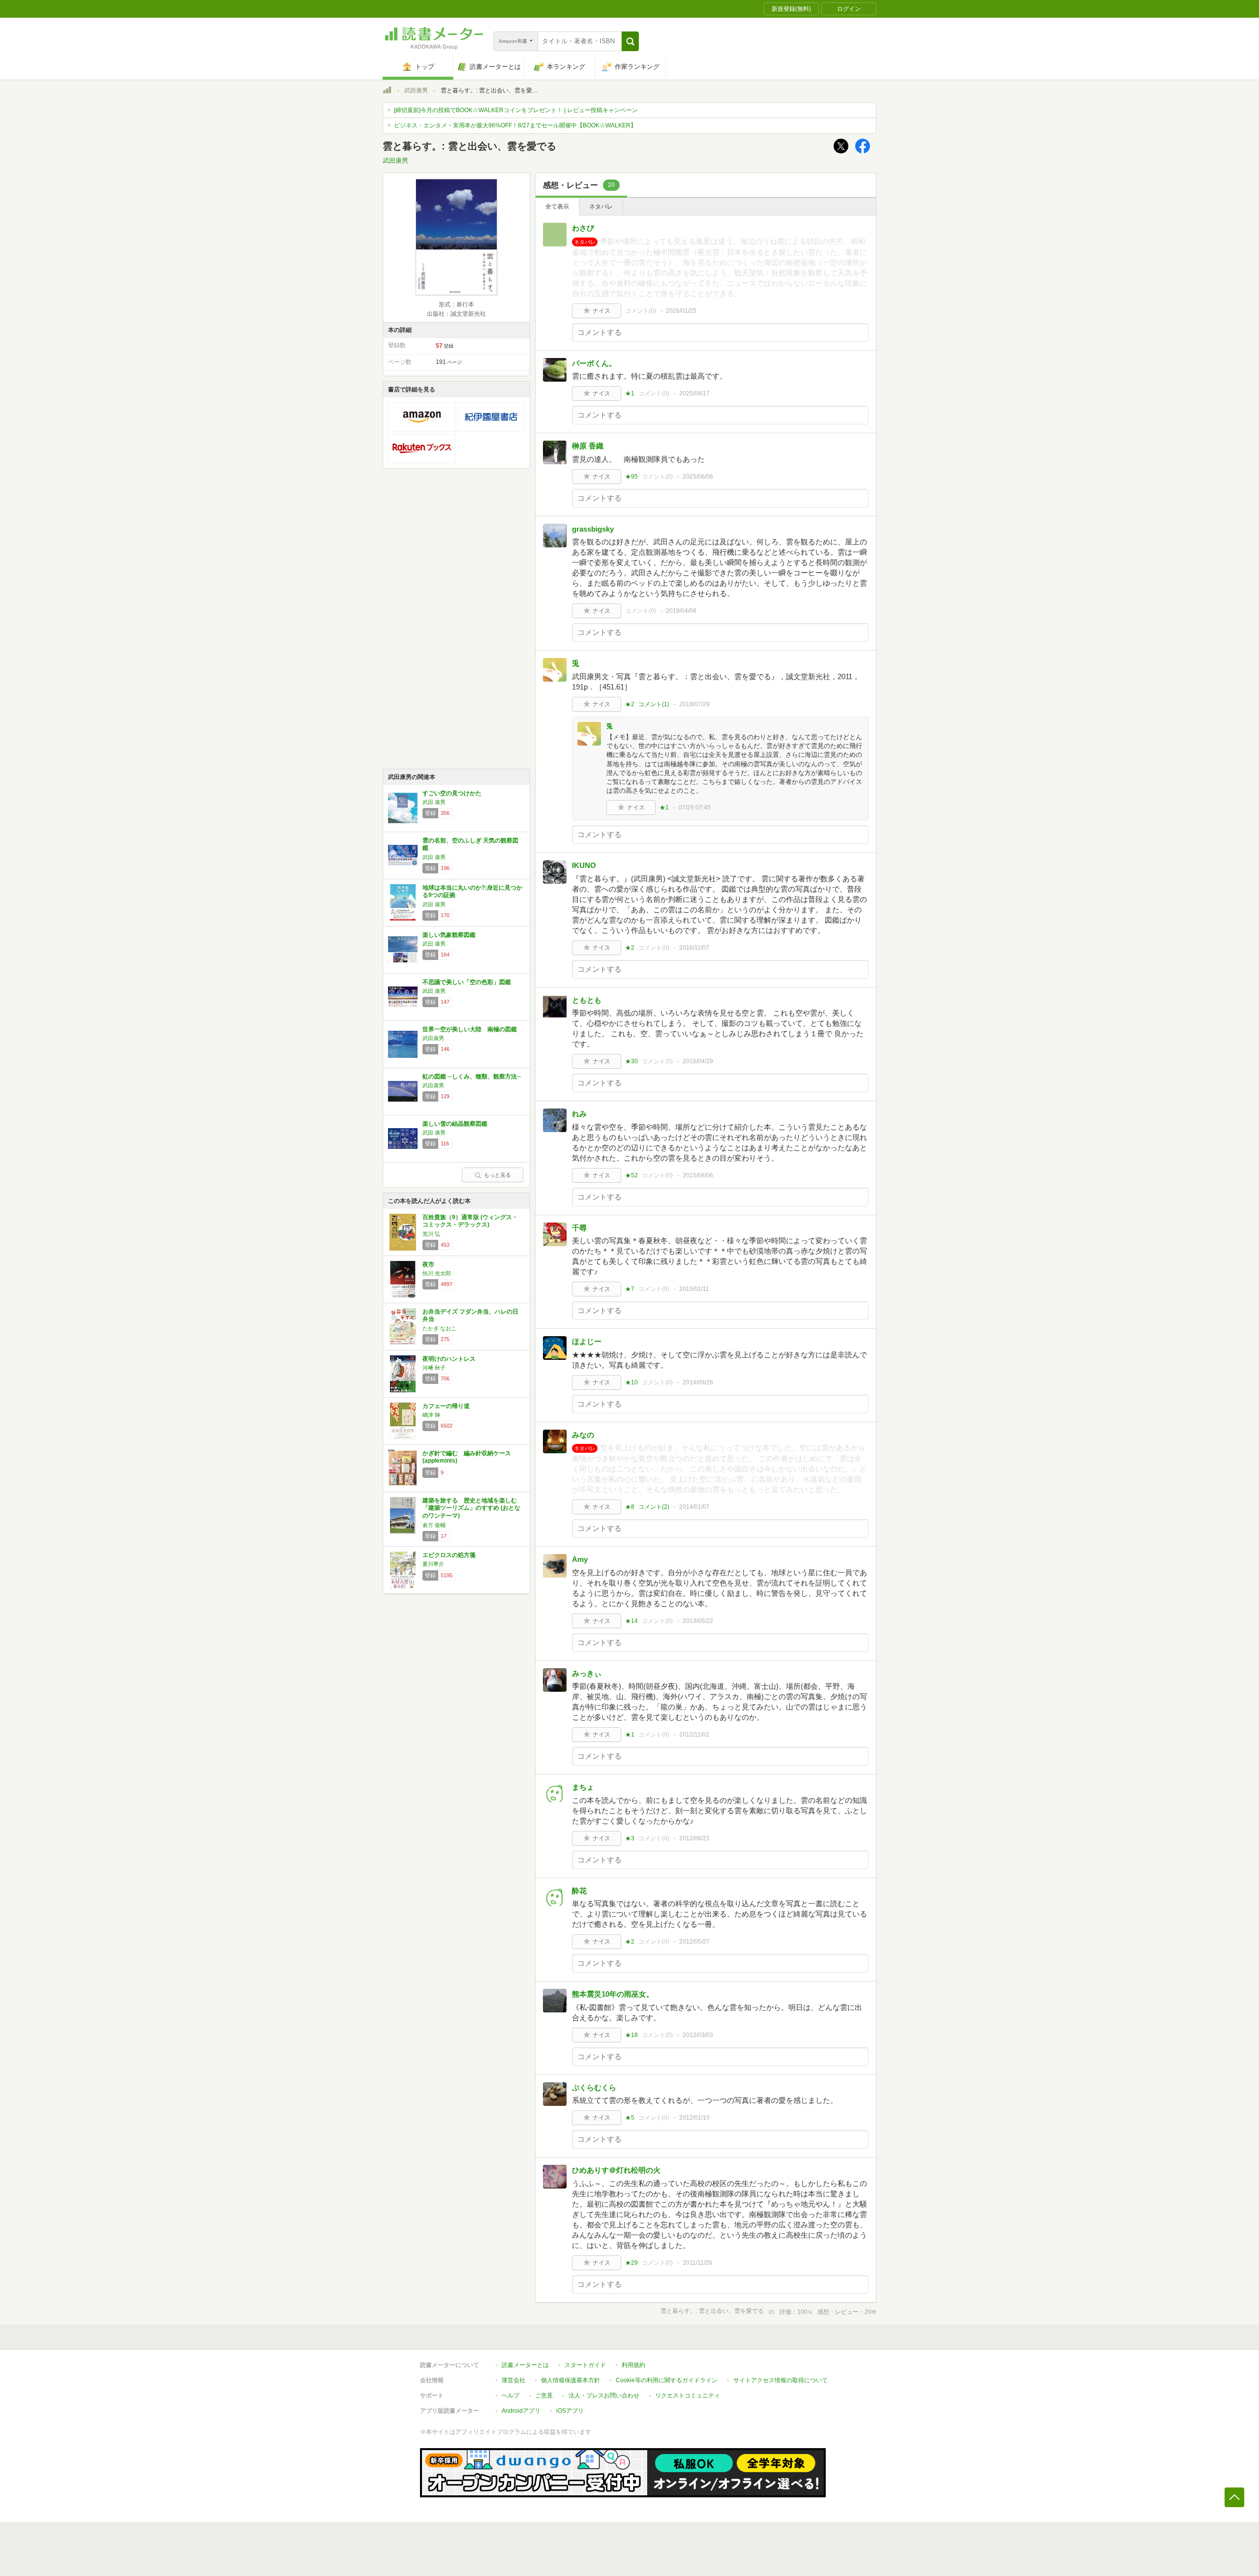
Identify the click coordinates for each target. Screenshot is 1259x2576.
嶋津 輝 (431, 1415)
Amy (580, 1559)
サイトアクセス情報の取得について (780, 2380)
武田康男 (416, 90)
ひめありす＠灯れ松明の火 (616, 2170)
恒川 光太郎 (437, 1273)
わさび (583, 228)
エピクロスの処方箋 (449, 1555)
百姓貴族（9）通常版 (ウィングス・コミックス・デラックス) (470, 1221)
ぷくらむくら (594, 2087)
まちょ (583, 1787)
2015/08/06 (698, 1175)
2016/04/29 (698, 1061)
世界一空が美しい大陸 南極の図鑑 (470, 1029)
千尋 (579, 1228)
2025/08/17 (694, 393)
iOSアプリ (570, 2411)
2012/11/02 (694, 1735)
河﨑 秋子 (434, 1368)
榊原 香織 (588, 446)
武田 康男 (434, 802)
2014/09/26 (698, 1382)
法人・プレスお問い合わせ (604, 2396)
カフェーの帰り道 (446, 1406)
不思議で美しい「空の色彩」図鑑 (467, 982)
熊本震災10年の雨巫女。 (613, 1994)
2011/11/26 (697, 2263)
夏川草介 (433, 1564)
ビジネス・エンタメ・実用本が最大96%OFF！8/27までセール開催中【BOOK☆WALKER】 (515, 125)
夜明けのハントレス (449, 1359)
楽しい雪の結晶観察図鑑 (455, 1124)
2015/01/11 (694, 1289)
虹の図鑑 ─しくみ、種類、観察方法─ (472, 1077)
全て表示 (557, 207)
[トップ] (387, 91)
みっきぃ (587, 1673)
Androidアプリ (521, 2411)
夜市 (428, 1264)
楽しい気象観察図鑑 (449, 935)
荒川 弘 (431, 1234)
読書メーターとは (525, 2365)
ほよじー (587, 1341)
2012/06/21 (694, 1838)
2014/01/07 (694, 1507)
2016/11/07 (694, 948)
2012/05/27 (694, 1942)
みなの (583, 1435)
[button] (630, 41)
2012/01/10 (694, 2118)
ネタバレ (601, 207)
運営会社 (513, 2380)
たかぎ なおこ (439, 1328)
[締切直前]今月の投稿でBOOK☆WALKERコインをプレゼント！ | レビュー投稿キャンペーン (516, 110)
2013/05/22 (698, 1621)
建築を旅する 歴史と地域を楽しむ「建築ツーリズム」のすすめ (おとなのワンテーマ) (471, 1508)
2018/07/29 (694, 704)
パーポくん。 (594, 363)
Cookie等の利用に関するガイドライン (667, 2380)
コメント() (641, 311)
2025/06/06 (698, 477)
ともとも (587, 1000)
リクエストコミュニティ (688, 2396)
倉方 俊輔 (434, 1525)
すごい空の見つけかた (452, 793)
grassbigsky (593, 529)
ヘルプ (510, 2396)
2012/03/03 (698, 2035)
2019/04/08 (681, 611)
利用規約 (633, 2365)
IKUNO (584, 865)
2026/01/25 (681, 311)
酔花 (579, 1891)
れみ (579, 1114)
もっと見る (497, 1175)
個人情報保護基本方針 (570, 2380)
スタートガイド (585, 2365)
